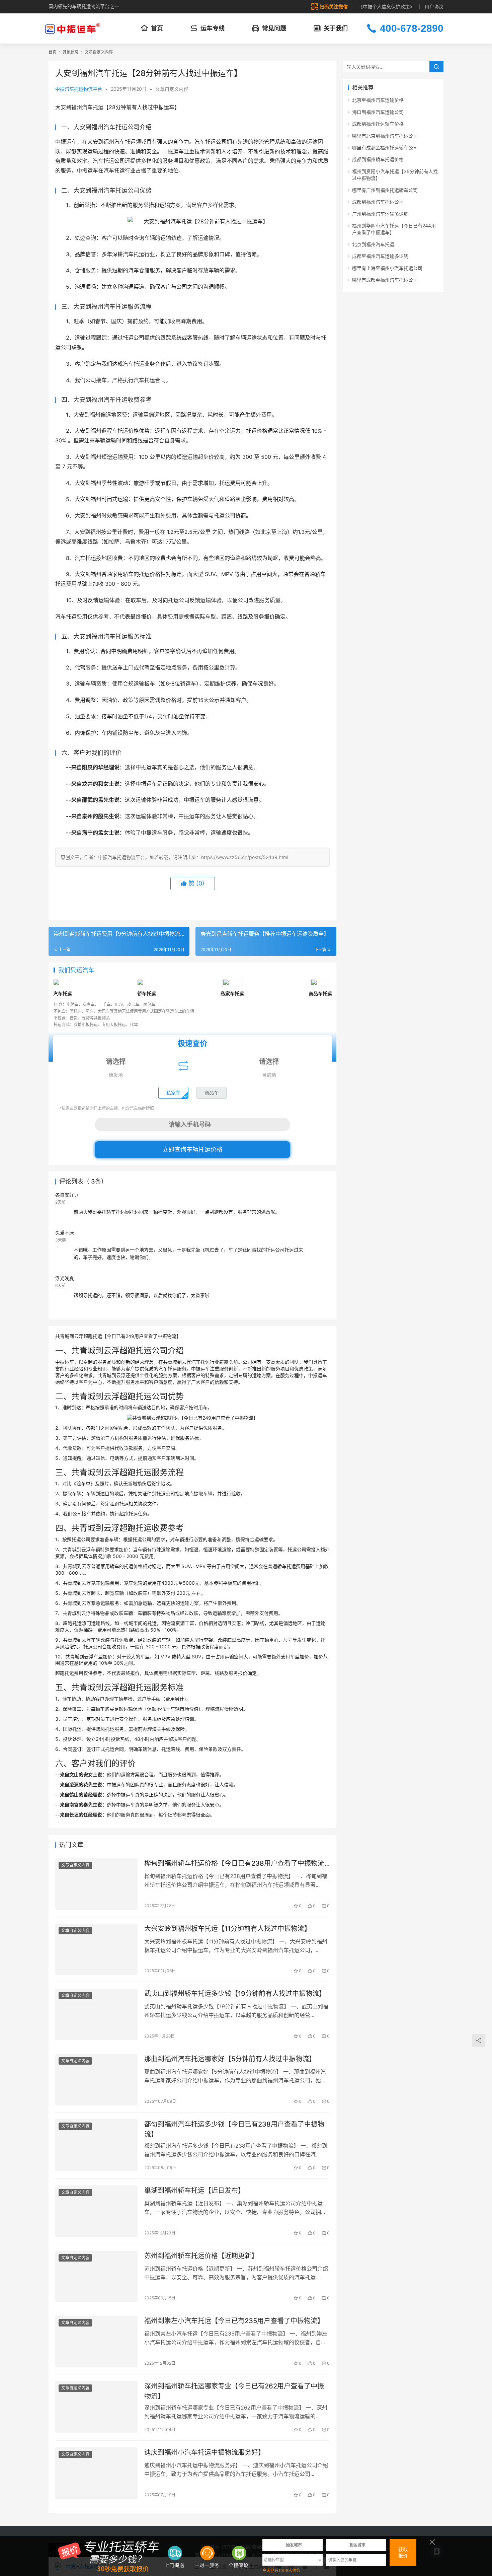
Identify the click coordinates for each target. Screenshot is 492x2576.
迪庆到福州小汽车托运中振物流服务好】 (204, 2452)
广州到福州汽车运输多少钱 (380, 214)
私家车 (173, 1093)
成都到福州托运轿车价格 (378, 124)
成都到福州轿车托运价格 (378, 159)
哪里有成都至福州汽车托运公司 (385, 280)
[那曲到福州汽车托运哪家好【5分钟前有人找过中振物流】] (96, 2080)
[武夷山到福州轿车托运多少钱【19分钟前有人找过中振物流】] (96, 2014)
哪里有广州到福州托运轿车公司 (385, 190)
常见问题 (274, 28)
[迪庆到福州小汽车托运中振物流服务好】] (96, 2473)
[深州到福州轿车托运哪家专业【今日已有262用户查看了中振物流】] (96, 2407)
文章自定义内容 (172, 89)
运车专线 (213, 28)
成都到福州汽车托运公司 (378, 202)
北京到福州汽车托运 (373, 244)
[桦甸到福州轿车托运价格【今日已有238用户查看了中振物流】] (96, 1884)
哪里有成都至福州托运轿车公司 (385, 148)
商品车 (212, 1093)
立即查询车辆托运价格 (192, 1150)
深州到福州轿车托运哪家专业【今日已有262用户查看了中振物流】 (234, 2391)
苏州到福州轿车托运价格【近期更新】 (201, 2256)
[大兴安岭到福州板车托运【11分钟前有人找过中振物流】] (96, 1949)
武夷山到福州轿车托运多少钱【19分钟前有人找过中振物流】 (235, 1994)
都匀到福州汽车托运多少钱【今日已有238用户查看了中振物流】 (234, 2129)
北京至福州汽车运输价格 (378, 100)
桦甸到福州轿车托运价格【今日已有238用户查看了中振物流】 (237, 1863)
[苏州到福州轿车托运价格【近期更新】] (96, 2277)
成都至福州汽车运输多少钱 (380, 256)
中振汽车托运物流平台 (79, 89)
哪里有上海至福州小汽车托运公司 (387, 268)
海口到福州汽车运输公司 (378, 112)
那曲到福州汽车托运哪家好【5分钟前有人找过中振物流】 (230, 2059)
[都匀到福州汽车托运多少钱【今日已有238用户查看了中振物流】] (96, 2145)
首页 (157, 28)
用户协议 (434, 7)
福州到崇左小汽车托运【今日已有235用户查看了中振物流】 (234, 2321)
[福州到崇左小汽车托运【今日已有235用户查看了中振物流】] (96, 2342)
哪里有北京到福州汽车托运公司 (385, 136)
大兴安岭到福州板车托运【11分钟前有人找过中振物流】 (228, 1929)
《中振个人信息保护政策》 (386, 7)
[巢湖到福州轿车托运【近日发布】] (96, 2211)
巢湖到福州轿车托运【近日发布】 (194, 2191)
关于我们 (336, 28)
